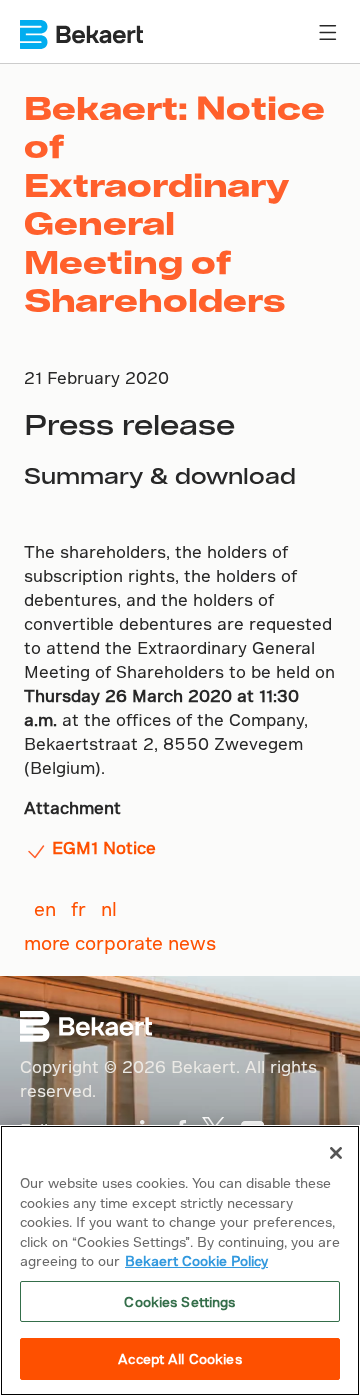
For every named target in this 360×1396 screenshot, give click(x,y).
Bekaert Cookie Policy (196, 1260)
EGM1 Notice (104, 847)
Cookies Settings (179, 1301)
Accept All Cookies (179, 1358)
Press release (129, 423)
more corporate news (120, 942)
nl (109, 908)
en (45, 908)
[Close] (336, 1153)
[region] (180, 1260)
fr (78, 908)
